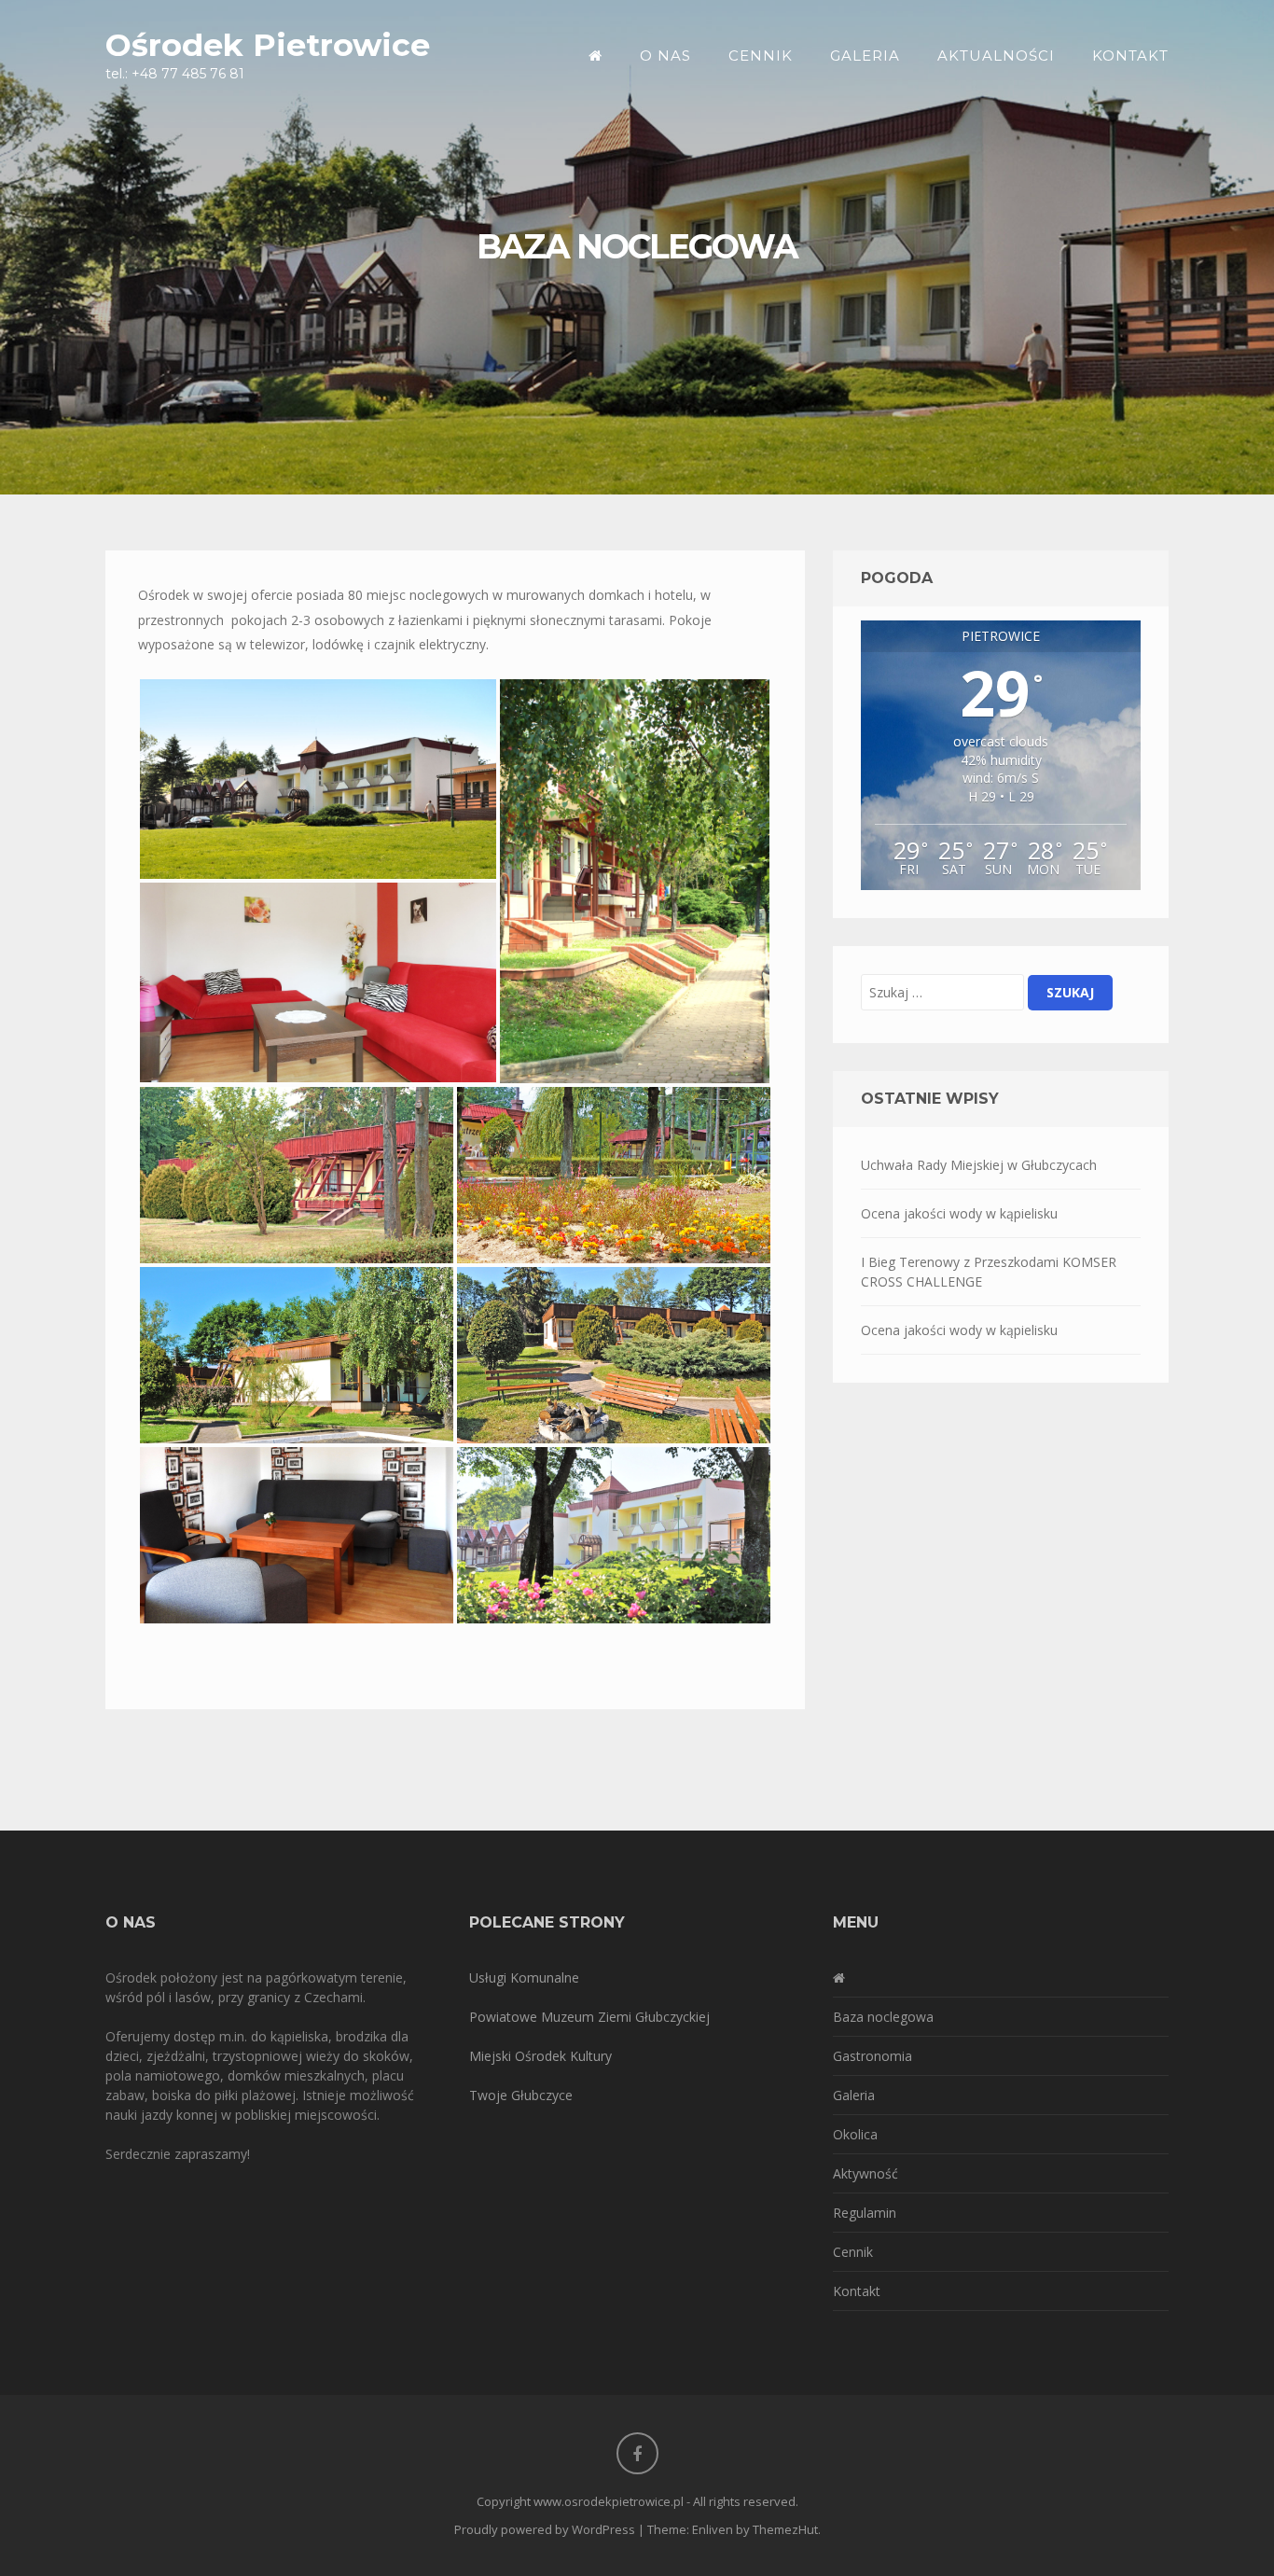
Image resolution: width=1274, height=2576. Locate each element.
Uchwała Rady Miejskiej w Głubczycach (979, 1165)
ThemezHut (785, 2529)
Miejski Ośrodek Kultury (540, 2056)
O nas (665, 56)
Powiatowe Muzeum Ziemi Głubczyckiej (589, 2017)
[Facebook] (637, 2453)
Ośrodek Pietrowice (268, 44)
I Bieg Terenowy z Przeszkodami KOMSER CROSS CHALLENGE (989, 1272)
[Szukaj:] (942, 992)
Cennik (761, 56)
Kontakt (1130, 56)
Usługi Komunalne (524, 1977)
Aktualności (996, 56)
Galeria (865, 56)
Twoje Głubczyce (521, 2095)
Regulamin (865, 2213)
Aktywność (865, 2173)
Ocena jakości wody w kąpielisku (959, 1213)
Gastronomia (872, 2056)
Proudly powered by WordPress (545, 2529)
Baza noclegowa (883, 2017)
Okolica (855, 2134)
